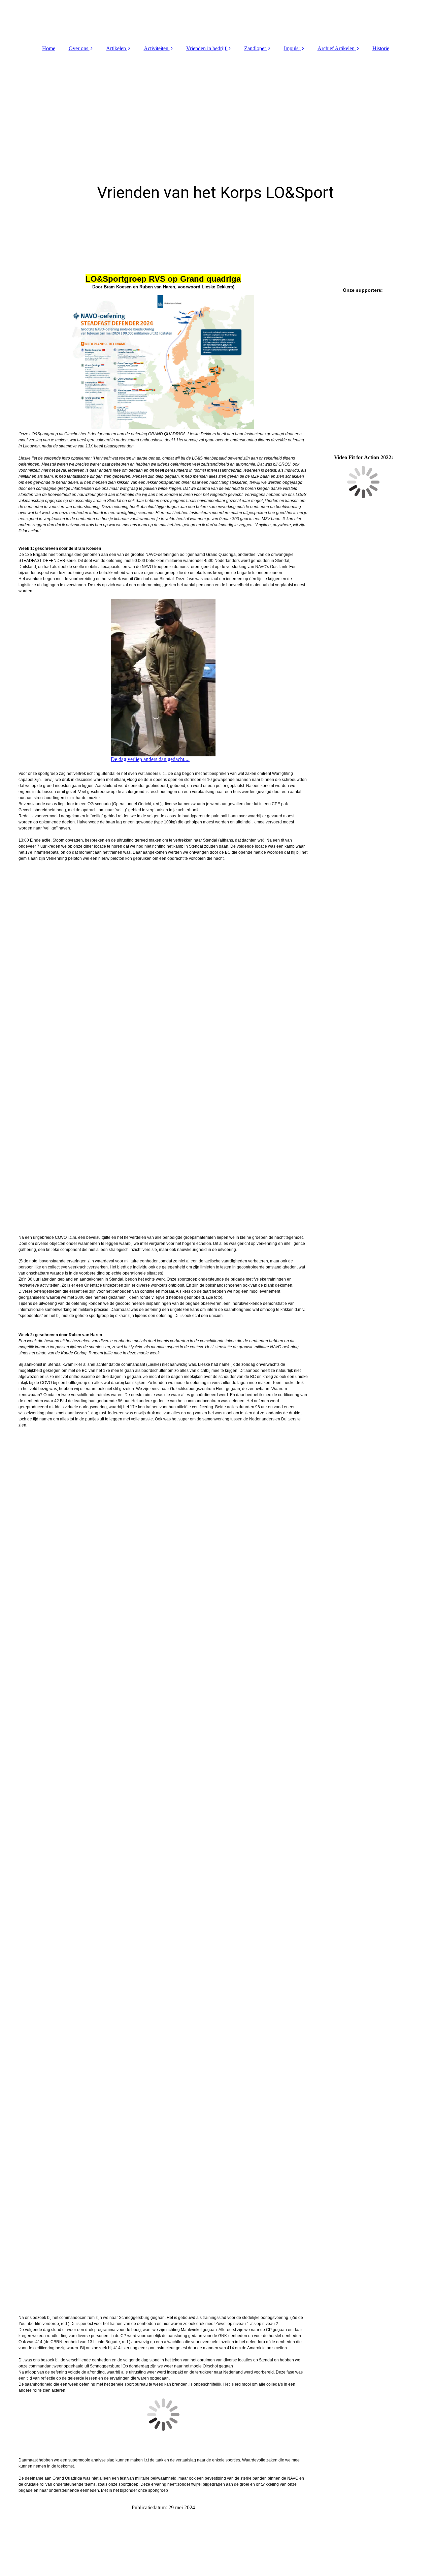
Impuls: (292, 48)
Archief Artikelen (336, 48)
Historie (381, 48)
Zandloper (255, 48)
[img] (215, 20)
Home (49, 48)
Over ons (78, 48)
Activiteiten (156, 48)
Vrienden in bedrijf (206, 48)
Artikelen (116, 48)
